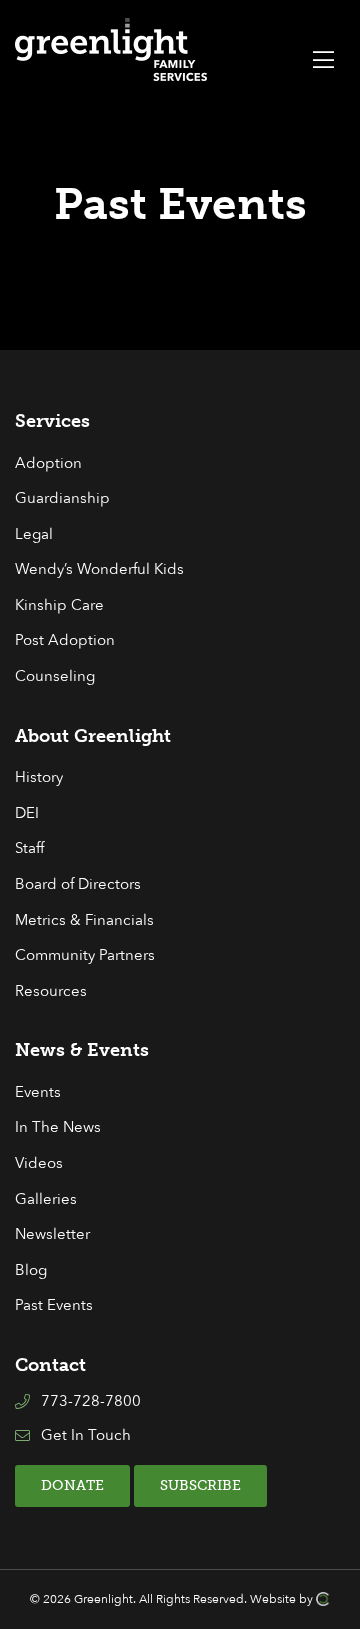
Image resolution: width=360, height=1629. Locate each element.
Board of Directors (78, 884)
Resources (51, 991)
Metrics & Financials (84, 920)
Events (38, 1092)
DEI (27, 813)
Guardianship (62, 498)
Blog (31, 1270)
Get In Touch (86, 1435)
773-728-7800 (91, 1401)
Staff (29, 848)
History (39, 777)
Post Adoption (65, 640)
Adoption (48, 463)
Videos (39, 1163)
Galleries (46, 1199)
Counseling (55, 676)
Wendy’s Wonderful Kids (99, 569)
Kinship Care (59, 605)
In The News (58, 1127)
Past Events (54, 1305)
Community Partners (85, 955)
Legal (34, 534)
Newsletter (52, 1234)
